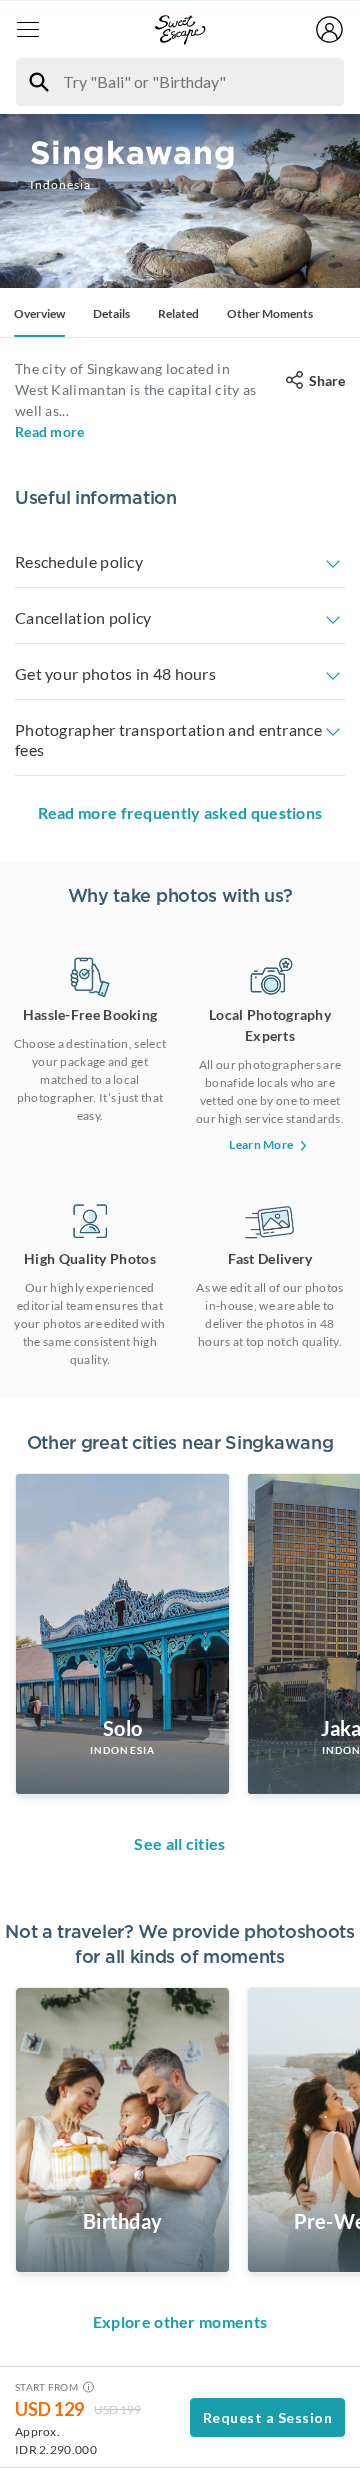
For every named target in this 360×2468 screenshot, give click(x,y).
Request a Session (268, 2417)
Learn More (261, 1144)
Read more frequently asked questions (180, 812)
